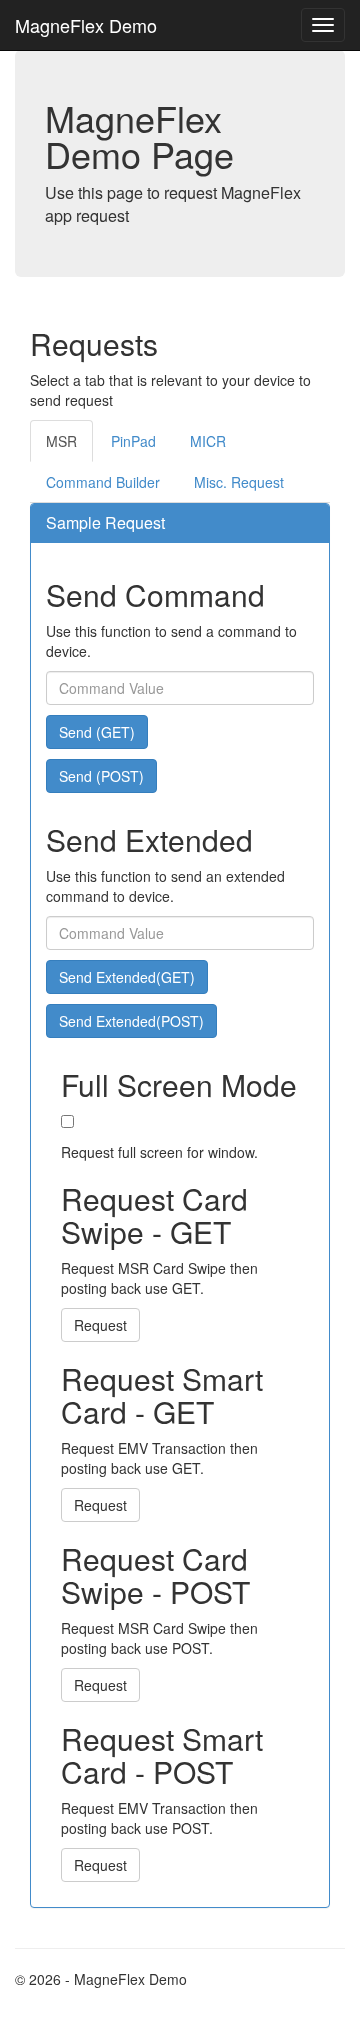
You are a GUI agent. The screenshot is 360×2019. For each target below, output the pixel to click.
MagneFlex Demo (86, 25)
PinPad (133, 441)
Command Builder (103, 482)
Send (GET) (97, 732)
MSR (61, 441)
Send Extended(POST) (131, 1021)
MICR (208, 441)
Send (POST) (101, 776)
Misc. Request (239, 482)
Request (100, 1325)
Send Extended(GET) (127, 977)
